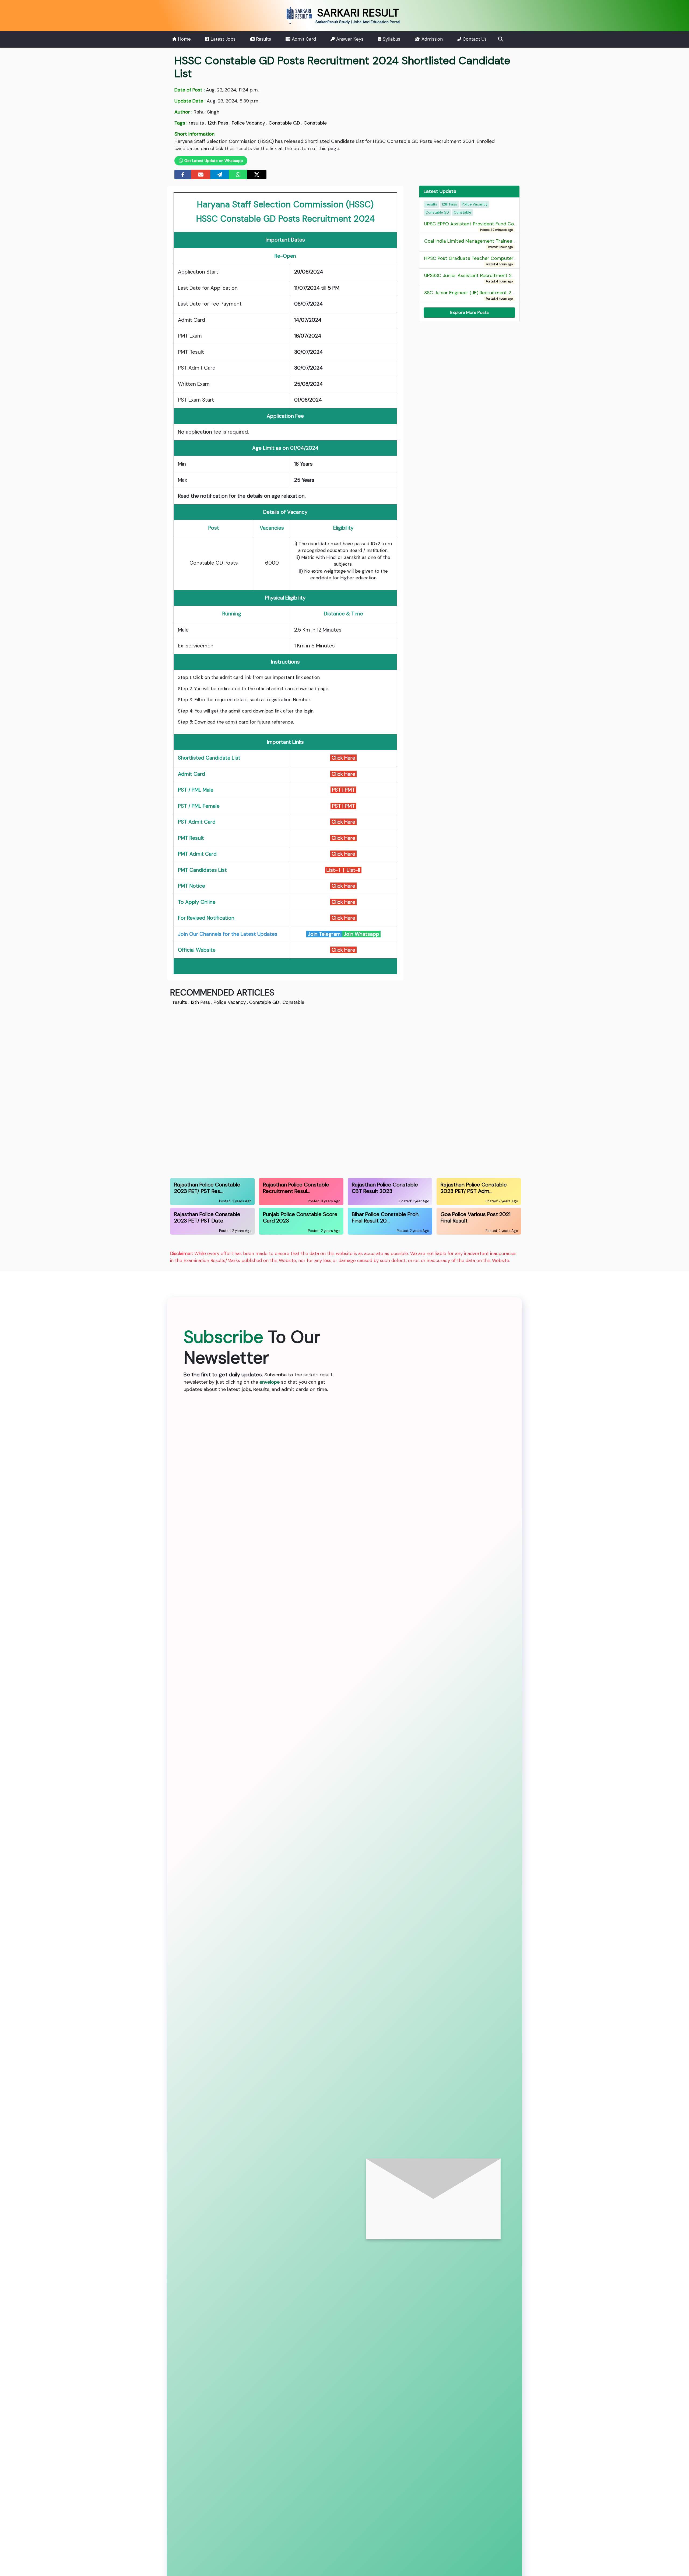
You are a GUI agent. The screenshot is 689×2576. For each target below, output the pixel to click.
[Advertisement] (332, 1091)
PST (336, 790)
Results (263, 39)
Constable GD (284, 123)
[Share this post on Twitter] (257, 174)
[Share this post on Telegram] (220, 174)
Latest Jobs (222, 39)
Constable (315, 123)
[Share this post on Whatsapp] (238, 174)
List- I (333, 870)
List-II (354, 870)
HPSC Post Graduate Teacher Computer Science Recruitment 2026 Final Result (512, 261)
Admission (431, 39)
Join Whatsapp (361, 934)
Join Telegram (324, 934)
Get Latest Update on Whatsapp (213, 161)
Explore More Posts (470, 312)
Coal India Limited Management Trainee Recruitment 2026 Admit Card (503, 243)
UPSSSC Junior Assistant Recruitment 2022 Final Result (485, 278)
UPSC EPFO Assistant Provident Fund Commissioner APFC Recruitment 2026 (509, 226)
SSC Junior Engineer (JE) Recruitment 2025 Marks (479, 295)
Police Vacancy (248, 123)
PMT (351, 790)
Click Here (343, 758)
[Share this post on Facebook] (183, 174)
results (196, 123)
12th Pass (218, 123)
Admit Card (303, 39)
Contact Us (474, 39)
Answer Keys (349, 39)
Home (184, 39)
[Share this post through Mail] (201, 174)
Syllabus (391, 39)
